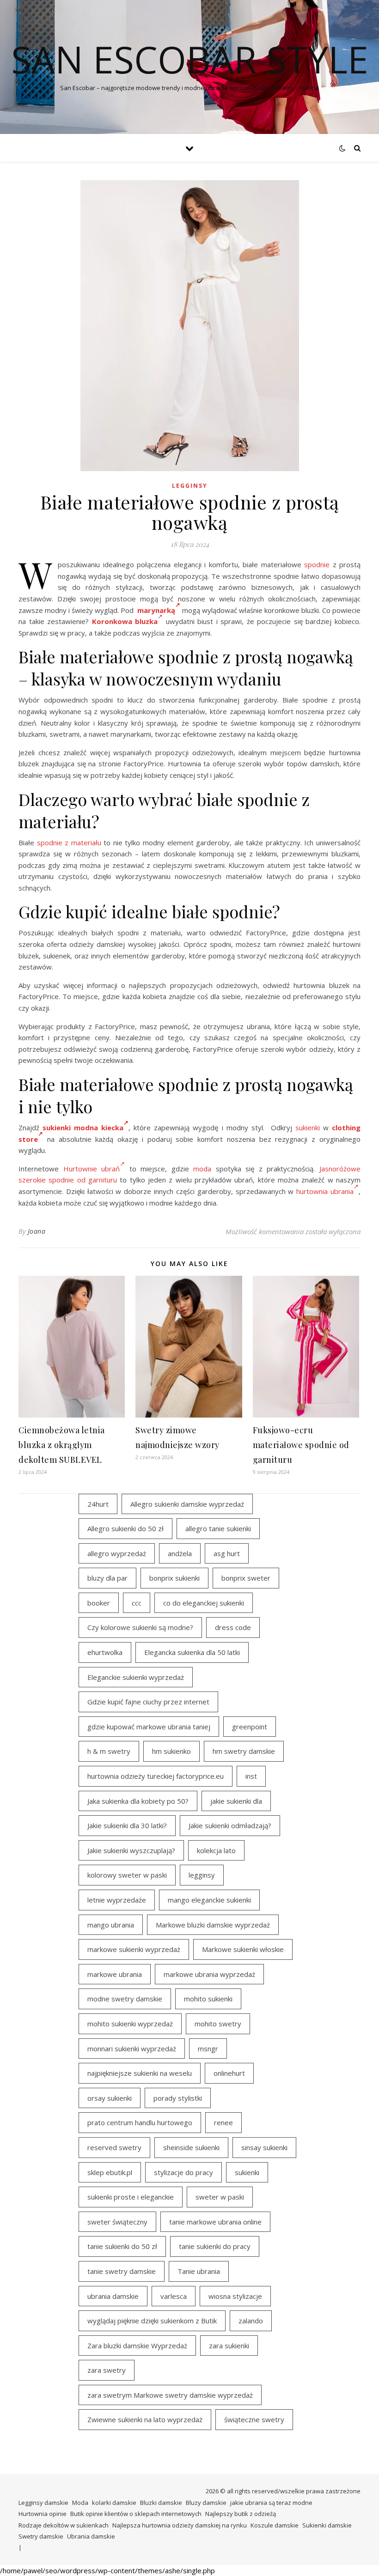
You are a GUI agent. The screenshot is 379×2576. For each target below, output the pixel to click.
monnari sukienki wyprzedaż (132, 2049)
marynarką (156, 610)
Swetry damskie (41, 2536)
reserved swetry (114, 2147)
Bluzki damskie (161, 2503)
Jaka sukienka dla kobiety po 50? (138, 1801)
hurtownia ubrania (325, 1191)
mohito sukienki (208, 1999)
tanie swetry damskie (122, 2271)
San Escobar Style (190, 59)
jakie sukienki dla (236, 1801)
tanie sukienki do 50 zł (122, 2246)
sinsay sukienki (264, 2147)
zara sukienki (229, 2346)
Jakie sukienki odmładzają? (230, 1825)
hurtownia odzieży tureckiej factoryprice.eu (156, 1776)
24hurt (98, 1504)
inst (251, 1776)
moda (202, 1169)
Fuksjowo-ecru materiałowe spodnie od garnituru (301, 1445)
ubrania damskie (113, 2296)
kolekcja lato (216, 1850)
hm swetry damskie (244, 1751)
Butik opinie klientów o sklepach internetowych (136, 2514)
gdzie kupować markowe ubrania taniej (149, 1727)
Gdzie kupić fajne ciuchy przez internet (148, 1702)
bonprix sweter (246, 1578)
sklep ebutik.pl (110, 2172)
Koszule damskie (275, 2525)
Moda (80, 2503)
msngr (208, 2049)
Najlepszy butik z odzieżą (241, 2514)
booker (99, 1603)
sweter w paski (220, 2197)
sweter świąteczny (117, 2222)
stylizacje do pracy (183, 2172)
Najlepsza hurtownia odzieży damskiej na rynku (180, 2525)
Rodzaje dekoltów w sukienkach (64, 2525)
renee (223, 2122)
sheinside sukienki (191, 2147)
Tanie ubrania (199, 2271)
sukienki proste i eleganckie (131, 2197)
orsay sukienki (110, 2098)
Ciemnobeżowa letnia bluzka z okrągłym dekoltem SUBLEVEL (62, 1445)
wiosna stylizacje (235, 2296)
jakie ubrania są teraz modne (271, 2503)
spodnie (317, 564)
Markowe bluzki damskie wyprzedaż (213, 1925)
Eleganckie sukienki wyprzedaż (136, 1677)
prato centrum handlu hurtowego (140, 2122)
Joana (37, 1231)
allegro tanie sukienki (218, 1528)
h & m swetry (109, 1751)
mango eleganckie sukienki (209, 1900)
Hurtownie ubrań (92, 1169)
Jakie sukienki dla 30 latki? (127, 1825)
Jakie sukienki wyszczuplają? (131, 1850)
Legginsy (190, 486)
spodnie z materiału (69, 843)
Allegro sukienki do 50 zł (125, 1528)
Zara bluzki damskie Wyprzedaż (137, 2346)
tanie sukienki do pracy (215, 2246)
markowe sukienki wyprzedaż (134, 1949)
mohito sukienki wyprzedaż (130, 2024)
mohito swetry (218, 2024)
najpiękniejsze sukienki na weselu (140, 2073)
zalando (251, 2321)
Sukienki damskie (327, 2525)
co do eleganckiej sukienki (204, 1603)
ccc (137, 1603)
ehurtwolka (105, 1652)
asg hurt (227, 1553)
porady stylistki (178, 2098)
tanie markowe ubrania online (215, 2222)
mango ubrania (111, 1925)
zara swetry (107, 2370)
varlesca (174, 2296)
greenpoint (250, 1727)
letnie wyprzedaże (117, 1900)
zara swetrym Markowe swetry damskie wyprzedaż (170, 2395)
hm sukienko (171, 1751)
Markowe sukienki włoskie (243, 1949)
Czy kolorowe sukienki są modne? (140, 1627)
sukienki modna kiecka (83, 1127)
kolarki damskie (114, 2503)
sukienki (308, 1127)
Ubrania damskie (91, 2536)
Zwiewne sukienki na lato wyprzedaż (145, 2419)
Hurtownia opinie (43, 2514)
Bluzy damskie (206, 2503)
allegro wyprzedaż (117, 1553)
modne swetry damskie (125, 1999)
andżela (180, 1553)
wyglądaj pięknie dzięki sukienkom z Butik (152, 2321)
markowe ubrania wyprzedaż (209, 1974)
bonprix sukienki (174, 1578)
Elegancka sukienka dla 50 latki (192, 1652)
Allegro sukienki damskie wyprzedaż (187, 1504)
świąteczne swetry (254, 2419)
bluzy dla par (107, 1578)
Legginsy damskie (43, 2503)
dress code (233, 1627)
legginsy (202, 1875)
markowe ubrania (115, 1974)
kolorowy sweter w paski (127, 1875)
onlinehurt (229, 2073)
